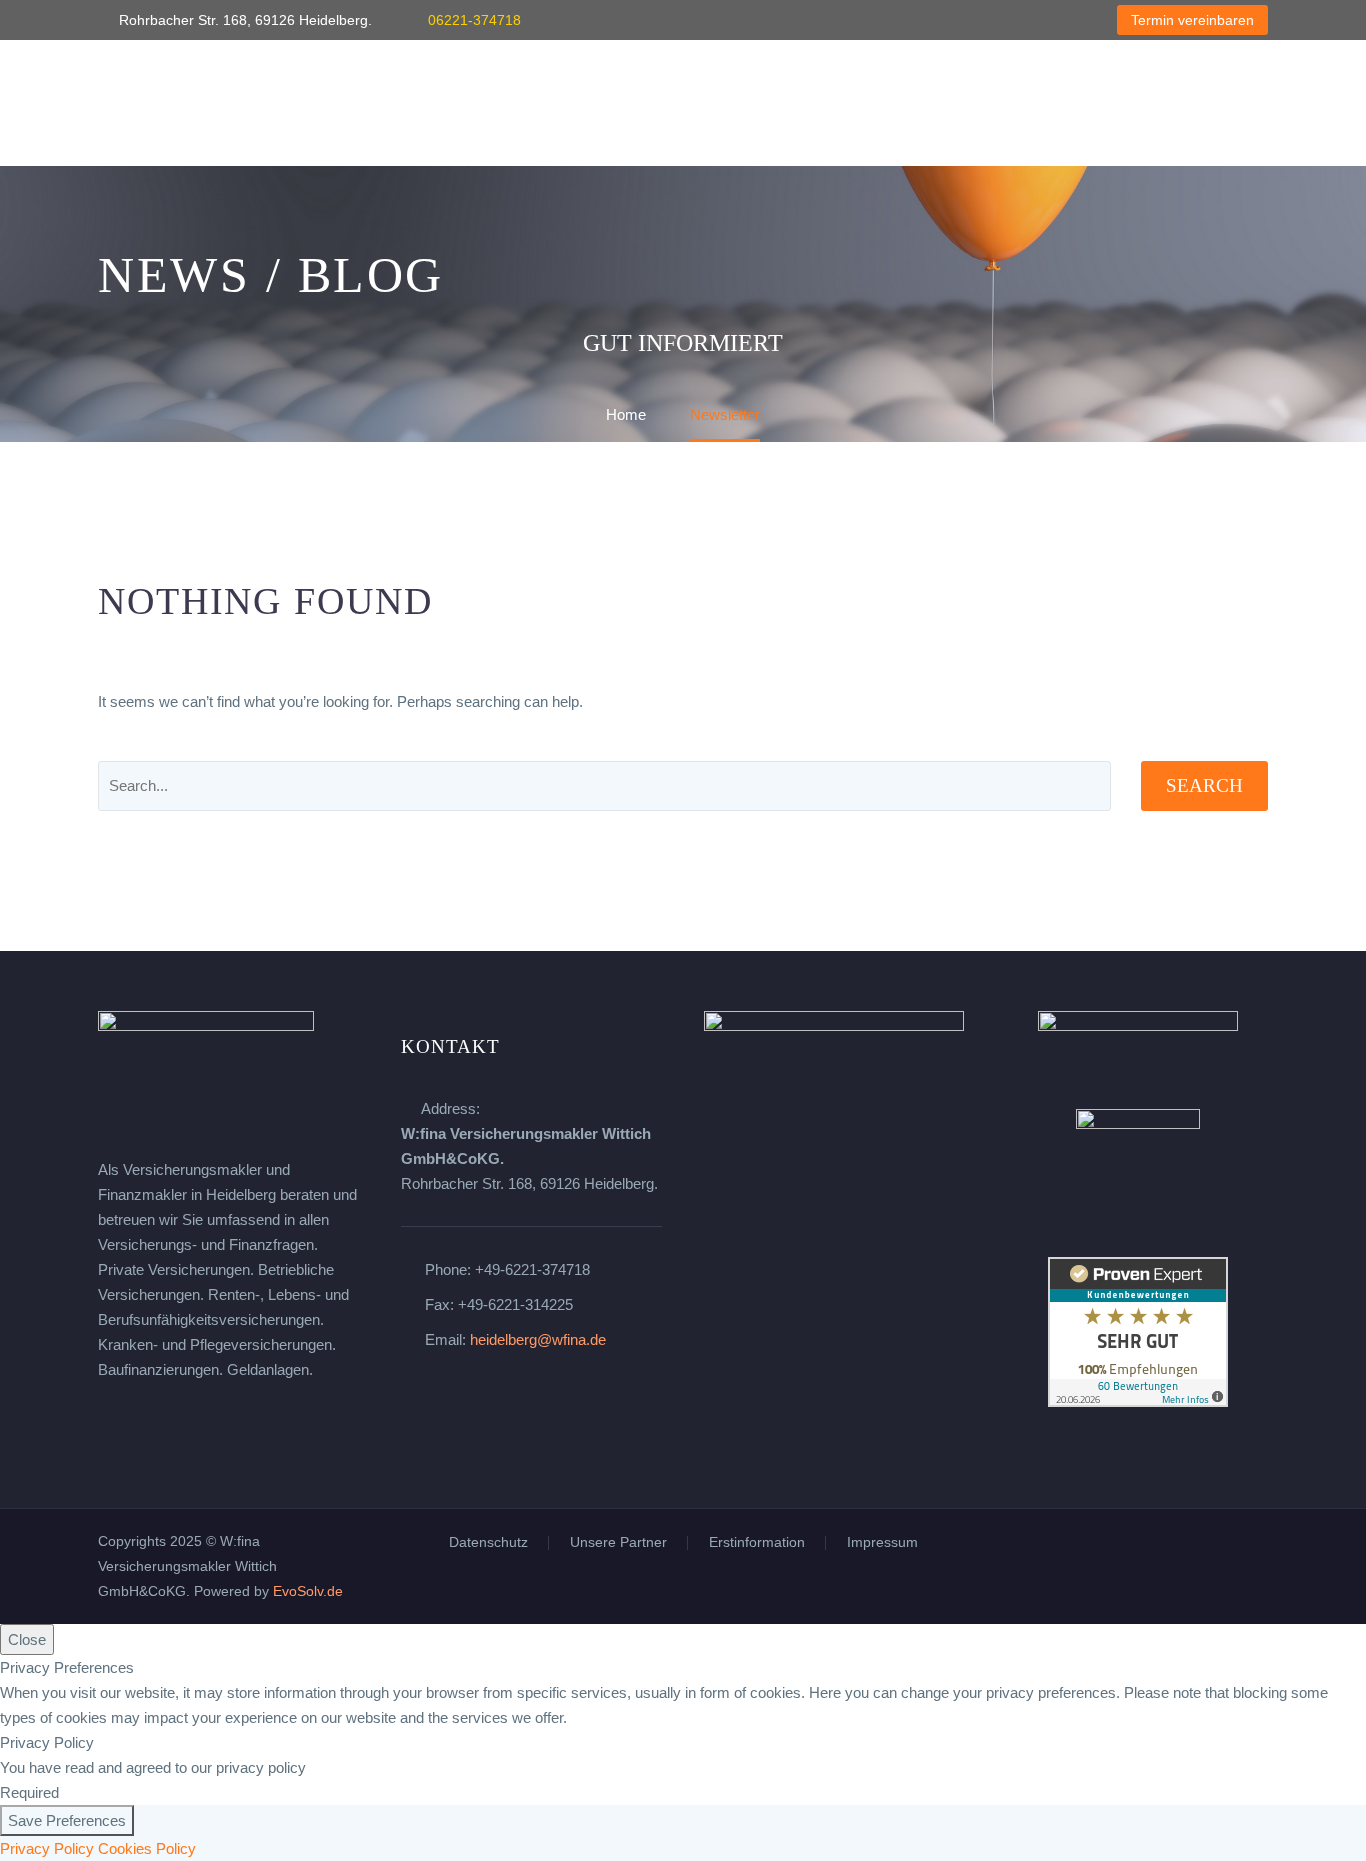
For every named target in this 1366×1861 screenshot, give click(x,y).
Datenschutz (488, 1543)
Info (976, 103)
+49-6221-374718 (532, 1269)
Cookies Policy (147, 1848)
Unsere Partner (618, 1543)
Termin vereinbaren (1192, 20)
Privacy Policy (47, 1848)
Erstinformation (757, 1543)
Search (1204, 785)
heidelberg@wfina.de (538, 1339)
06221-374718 (474, 20)
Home (118, 103)
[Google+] (1037, 20)
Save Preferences (67, 1820)
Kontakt (1066, 103)
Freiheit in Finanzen (258, 103)
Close (27, 1639)
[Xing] (1007, 20)
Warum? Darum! (441, 103)
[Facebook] (947, 20)
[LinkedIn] (977, 20)
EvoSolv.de (308, 1591)
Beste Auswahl (862, 103)
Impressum (882, 1543)
